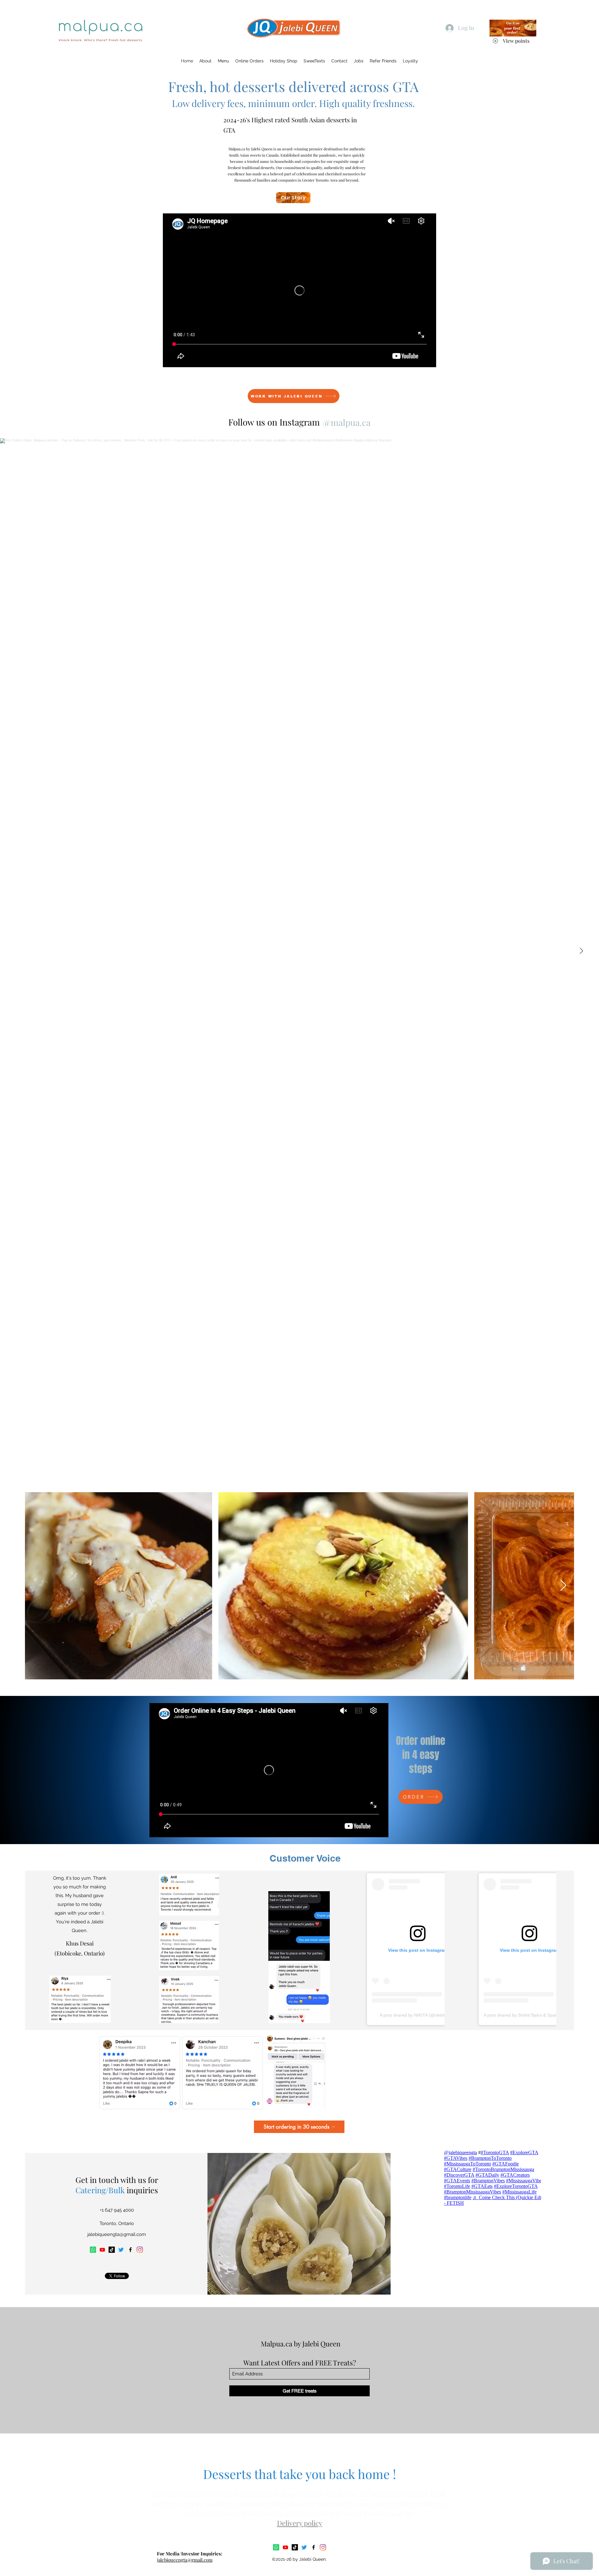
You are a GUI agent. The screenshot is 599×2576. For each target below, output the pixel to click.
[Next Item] (581, 951)
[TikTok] (112, 2250)
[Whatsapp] (93, 2250)
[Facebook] (130, 2250)
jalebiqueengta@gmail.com (117, 2234)
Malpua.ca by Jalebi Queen (301, 2344)
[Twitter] (121, 2250)
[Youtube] (102, 2250)
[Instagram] (140, 2250)
